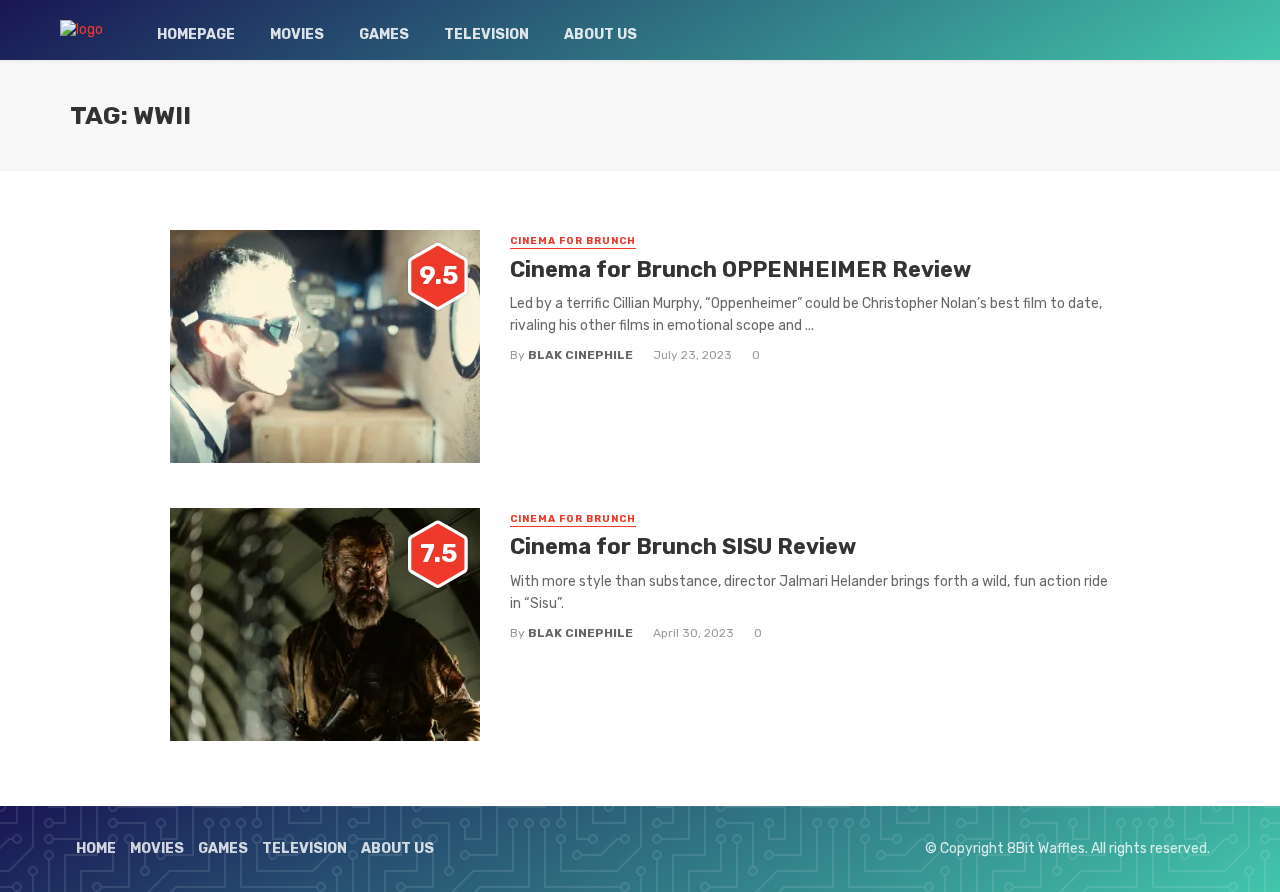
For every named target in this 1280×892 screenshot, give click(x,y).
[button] (325, 346)
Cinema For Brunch (573, 241)
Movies (297, 34)
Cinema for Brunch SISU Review (683, 546)
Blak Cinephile (580, 355)
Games (384, 34)
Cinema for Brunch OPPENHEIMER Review (740, 269)
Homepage (196, 34)
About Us (600, 34)
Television (486, 34)
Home (96, 848)
